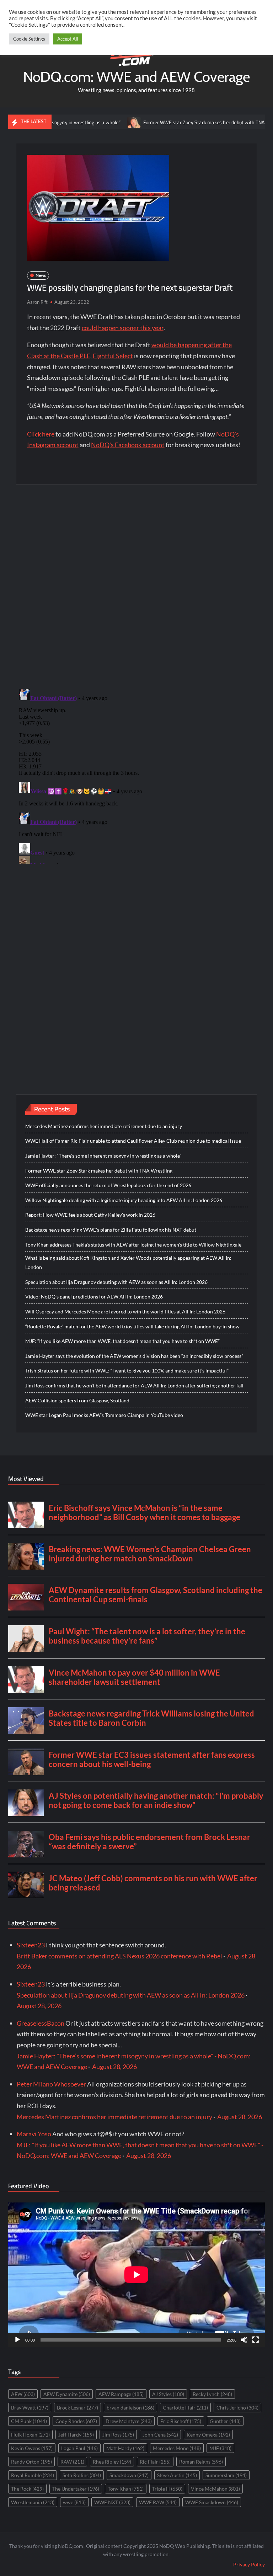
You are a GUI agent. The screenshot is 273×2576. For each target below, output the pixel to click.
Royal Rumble (33, 2475)
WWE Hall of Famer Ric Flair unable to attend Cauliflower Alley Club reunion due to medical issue (133, 1141)
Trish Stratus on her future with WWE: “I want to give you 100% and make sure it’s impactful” (127, 1371)
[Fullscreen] (256, 2340)
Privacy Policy (249, 2564)
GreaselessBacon (41, 2023)
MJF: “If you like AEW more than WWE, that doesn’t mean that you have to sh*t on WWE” (122, 1341)
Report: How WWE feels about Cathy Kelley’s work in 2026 (90, 1215)
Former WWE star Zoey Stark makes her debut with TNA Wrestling (173, 122)
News (41, 275)
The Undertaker (76, 2489)
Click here (41, 434)
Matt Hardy (125, 2448)
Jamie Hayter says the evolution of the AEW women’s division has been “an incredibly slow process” (134, 1356)
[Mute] (244, 2340)
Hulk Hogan (30, 2435)
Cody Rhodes (76, 2421)
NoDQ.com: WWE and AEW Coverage (136, 77)
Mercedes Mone (177, 2448)
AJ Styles (168, 2394)
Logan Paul (79, 2448)
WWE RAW (158, 2502)
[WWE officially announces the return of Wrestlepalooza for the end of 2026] (259, 122)
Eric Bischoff (181, 2421)
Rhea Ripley (112, 2462)
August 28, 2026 (39, 2006)
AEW (23, 2394)
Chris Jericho (237, 2408)
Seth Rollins (82, 2475)
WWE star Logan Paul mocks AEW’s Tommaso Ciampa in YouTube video (104, 1415)
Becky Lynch (212, 2394)
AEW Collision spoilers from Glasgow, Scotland (77, 1400)
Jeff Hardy (76, 2435)
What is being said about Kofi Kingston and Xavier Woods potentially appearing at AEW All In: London (128, 1262)
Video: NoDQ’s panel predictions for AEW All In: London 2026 (94, 1297)
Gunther (225, 2421)
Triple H (167, 2489)
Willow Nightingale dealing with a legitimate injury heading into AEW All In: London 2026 (124, 1200)
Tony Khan (126, 2489)
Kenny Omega (208, 2435)
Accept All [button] (68, 39)
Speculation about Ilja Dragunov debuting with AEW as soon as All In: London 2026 (116, 1282)
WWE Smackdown (212, 2502)
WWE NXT (112, 2502)
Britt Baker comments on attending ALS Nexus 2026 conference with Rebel (119, 1956)
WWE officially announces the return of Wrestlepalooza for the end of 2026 (108, 1185)
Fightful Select (113, 356)
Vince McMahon (215, 2489)
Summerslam (226, 2475)
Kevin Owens (32, 2448)
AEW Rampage (121, 2394)
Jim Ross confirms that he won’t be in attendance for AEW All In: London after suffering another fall (134, 1385)
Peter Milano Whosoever (51, 2084)
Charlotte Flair (185, 2408)
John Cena (160, 2435)
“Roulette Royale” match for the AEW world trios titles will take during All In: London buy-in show (132, 1326)
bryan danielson (130, 2408)
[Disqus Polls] (136, 586)
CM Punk (29, 2421)
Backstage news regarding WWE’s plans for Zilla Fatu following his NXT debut (111, 1230)
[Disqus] (137, 775)
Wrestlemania (33, 2502)
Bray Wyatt (30, 2408)
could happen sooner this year (123, 328)
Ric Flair (155, 2462)
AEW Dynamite (67, 2394)
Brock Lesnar (77, 2408)
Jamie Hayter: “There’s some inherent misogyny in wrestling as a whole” (103, 1156)
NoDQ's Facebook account (128, 445)
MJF (220, 2448)
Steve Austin (177, 2475)
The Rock (27, 2489)
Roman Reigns (201, 2462)
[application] (136, 2275)
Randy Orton (31, 2462)
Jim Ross (118, 2435)
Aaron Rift (37, 302)
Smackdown (129, 2475)
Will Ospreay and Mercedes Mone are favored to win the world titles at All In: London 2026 (125, 1311)
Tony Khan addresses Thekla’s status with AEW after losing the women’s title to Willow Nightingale (133, 1245)
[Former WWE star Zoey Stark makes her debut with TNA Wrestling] (93, 122)
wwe (74, 2502)
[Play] (17, 2340)
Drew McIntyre (129, 2421)
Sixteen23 (31, 1945)
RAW (72, 2462)
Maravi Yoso (34, 2134)
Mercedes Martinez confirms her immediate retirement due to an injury (104, 1126)
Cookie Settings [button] (29, 39)
